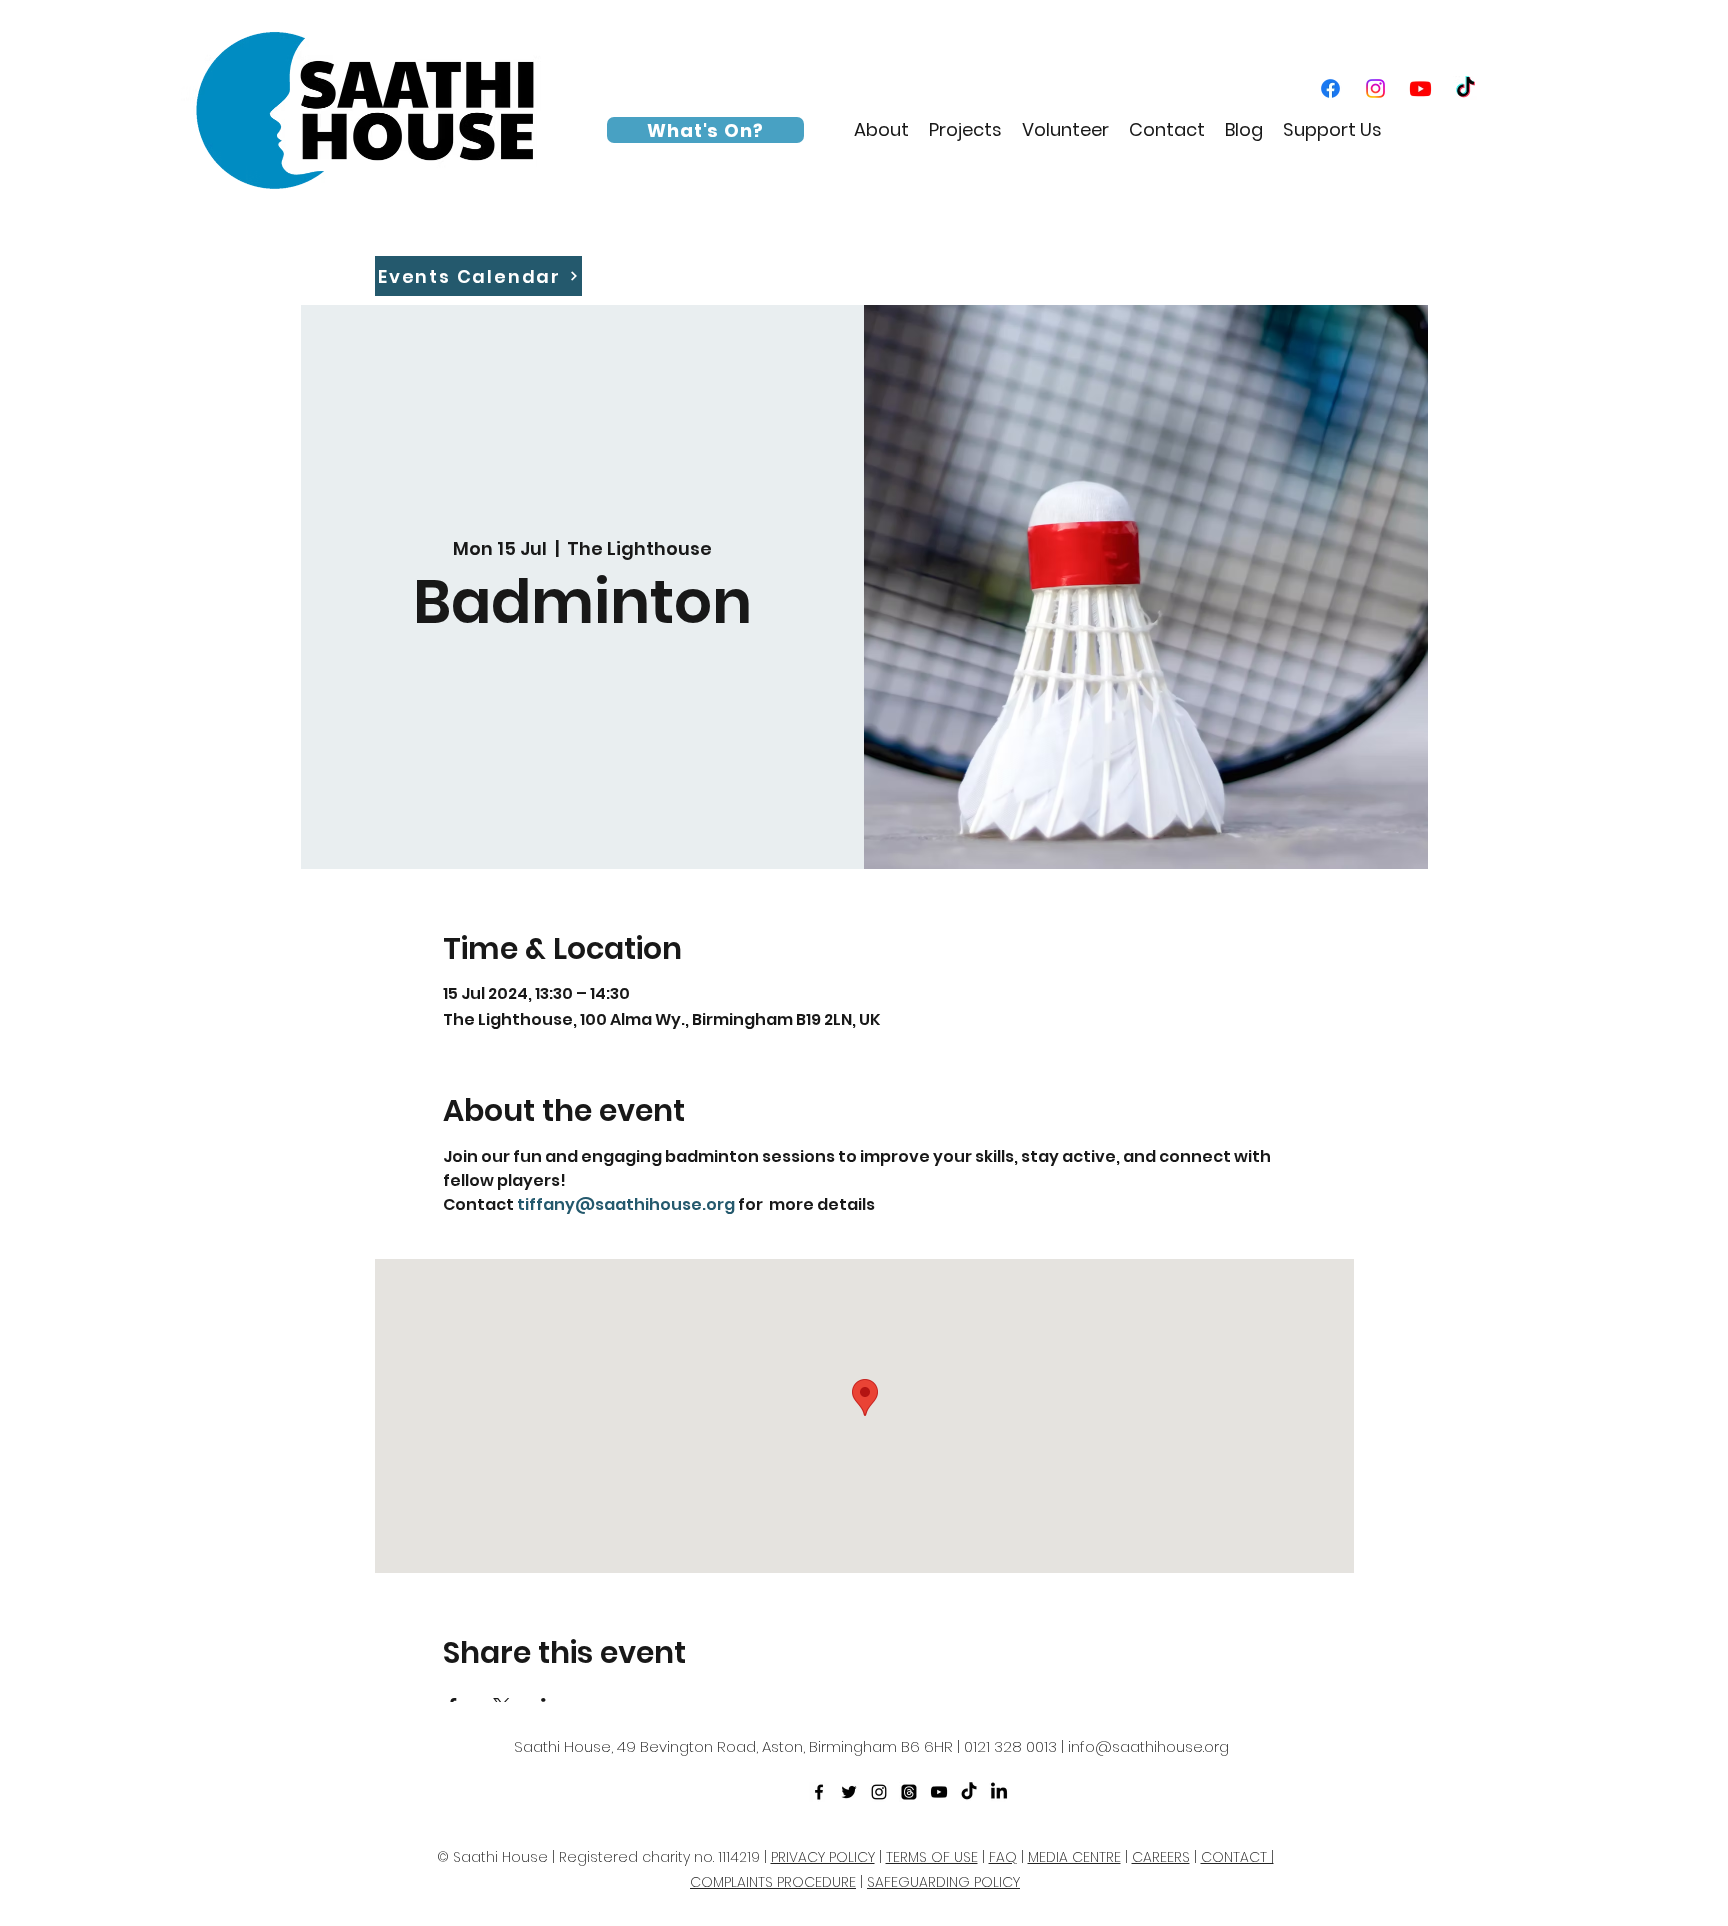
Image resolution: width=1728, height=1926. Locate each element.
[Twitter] (849, 1792)
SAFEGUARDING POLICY (943, 1882)
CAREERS (1161, 1857)
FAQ (1003, 1857)
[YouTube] (1420, 88)
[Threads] (909, 1792)
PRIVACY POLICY (823, 1857)
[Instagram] (1375, 88)
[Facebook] (1330, 88)
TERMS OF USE (932, 1857)
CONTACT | (1237, 1857)
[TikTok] (1465, 88)
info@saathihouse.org (1148, 1746)
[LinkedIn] (999, 1792)
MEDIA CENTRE (1074, 1857)
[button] (881, 130)
